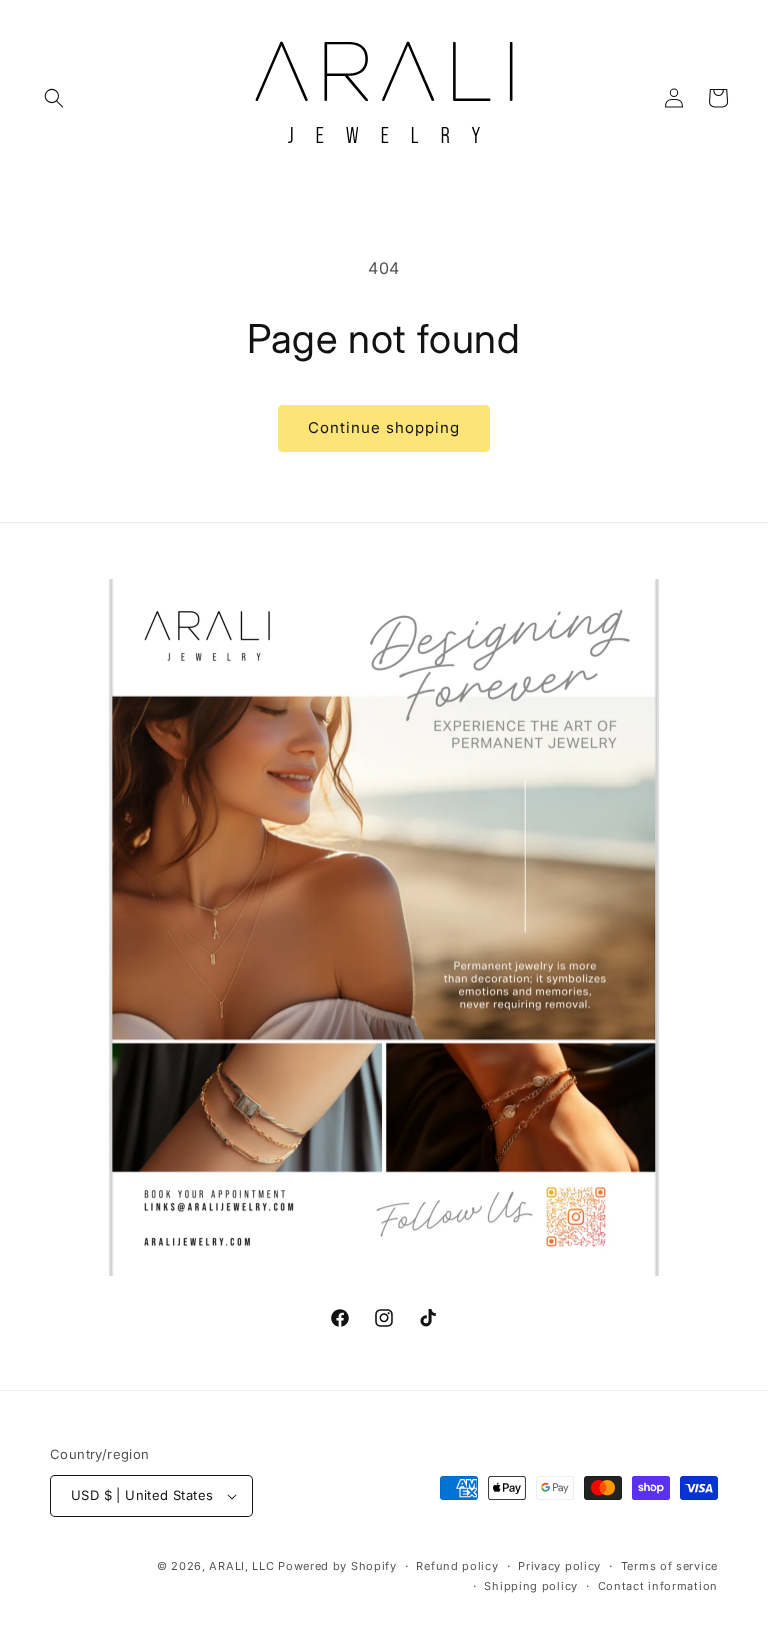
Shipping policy (531, 1586)
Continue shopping (384, 427)
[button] (54, 98)
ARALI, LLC (241, 1566)
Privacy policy (559, 1566)
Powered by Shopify (337, 1566)
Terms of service (669, 1566)
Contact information (658, 1586)
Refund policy (457, 1566)
